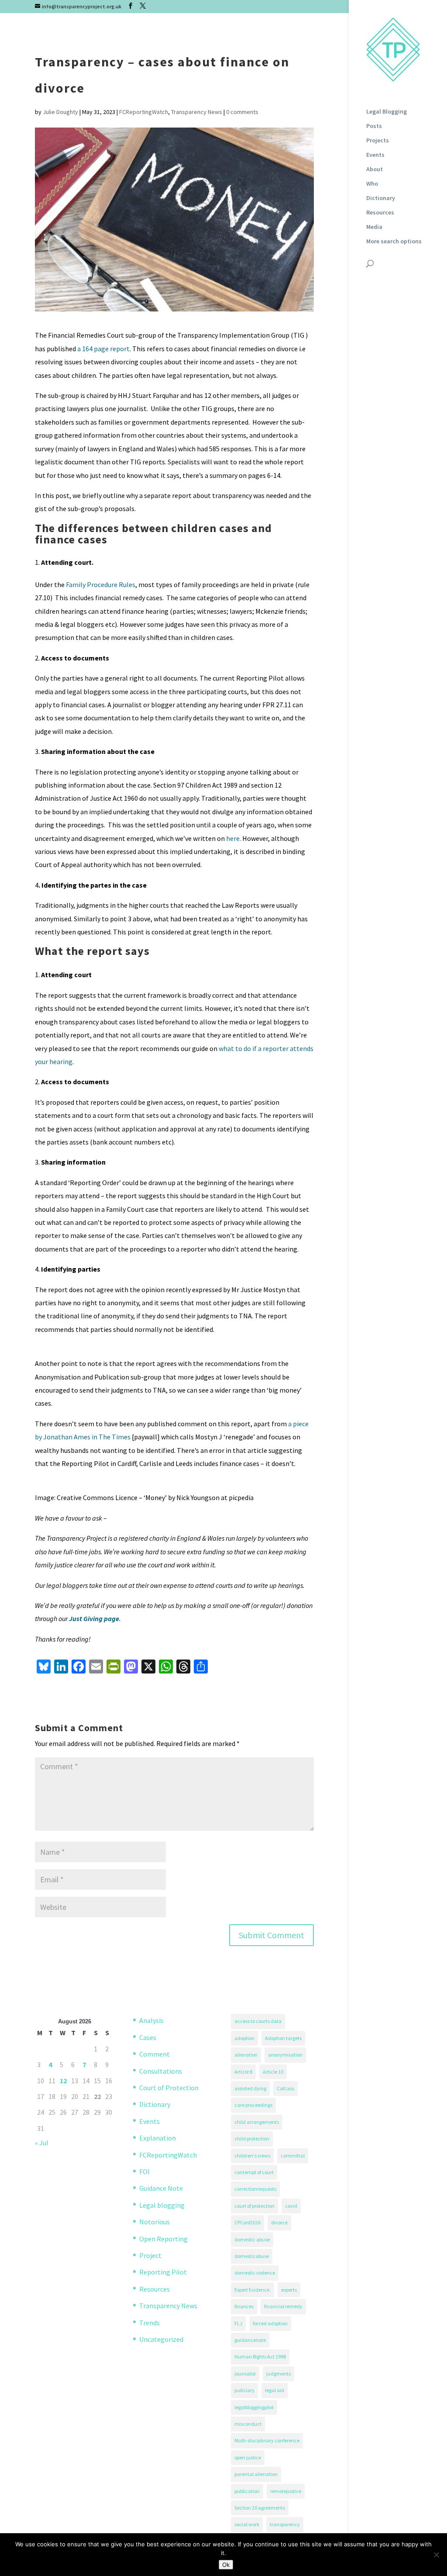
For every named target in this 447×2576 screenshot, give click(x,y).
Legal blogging (162, 2205)
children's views (252, 2156)
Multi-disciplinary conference (267, 2440)
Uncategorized (161, 2339)
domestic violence (255, 2273)
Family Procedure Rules (101, 584)
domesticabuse (252, 2256)
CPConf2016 (248, 2222)
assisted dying (250, 2088)
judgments (279, 2374)
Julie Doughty (60, 112)
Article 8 (243, 2072)
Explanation (158, 2138)
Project (150, 2255)
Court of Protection (169, 2088)
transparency (285, 2524)
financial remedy (283, 2306)
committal (293, 2156)
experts (289, 2290)
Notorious (155, 2222)
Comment (155, 2054)
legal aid (275, 2390)
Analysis (151, 2020)
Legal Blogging (387, 112)
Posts (374, 126)
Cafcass (285, 2088)
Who (372, 184)
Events (375, 155)
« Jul (42, 2143)
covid (291, 2206)
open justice (248, 2457)
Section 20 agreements (260, 2508)
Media (374, 227)
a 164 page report (103, 349)
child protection (252, 2139)
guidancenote (250, 2340)
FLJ (238, 2323)
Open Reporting (163, 2239)
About (375, 169)
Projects (378, 141)
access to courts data (258, 2021)
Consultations (161, 2071)
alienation (246, 2055)
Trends (150, 2323)
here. (234, 838)
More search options (394, 242)
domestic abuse (252, 2239)
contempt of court (254, 2172)
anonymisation (285, 2055)
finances (244, 2306)
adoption (244, 2038)
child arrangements (257, 2122)
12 (63, 2081)
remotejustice (286, 2491)
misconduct (248, 2424)
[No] (436, 2555)
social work (247, 2524)
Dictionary (381, 198)
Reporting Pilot (163, 2272)
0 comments (242, 112)
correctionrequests (255, 2189)
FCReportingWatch (144, 112)
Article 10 (273, 2072)
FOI (144, 2171)
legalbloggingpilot (254, 2407)
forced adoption (270, 2323)
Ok (226, 2565)
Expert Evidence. (253, 2290)
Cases (148, 2037)
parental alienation (256, 2474)
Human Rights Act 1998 (260, 2356)
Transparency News (197, 112)
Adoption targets (283, 2038)
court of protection (254, 2206)
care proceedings (253, 2105)
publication (247, 2491)
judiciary (244, 2390)
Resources (380, 213)
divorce (279, 2222)
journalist (245, 2374)
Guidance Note (161, 2188)
